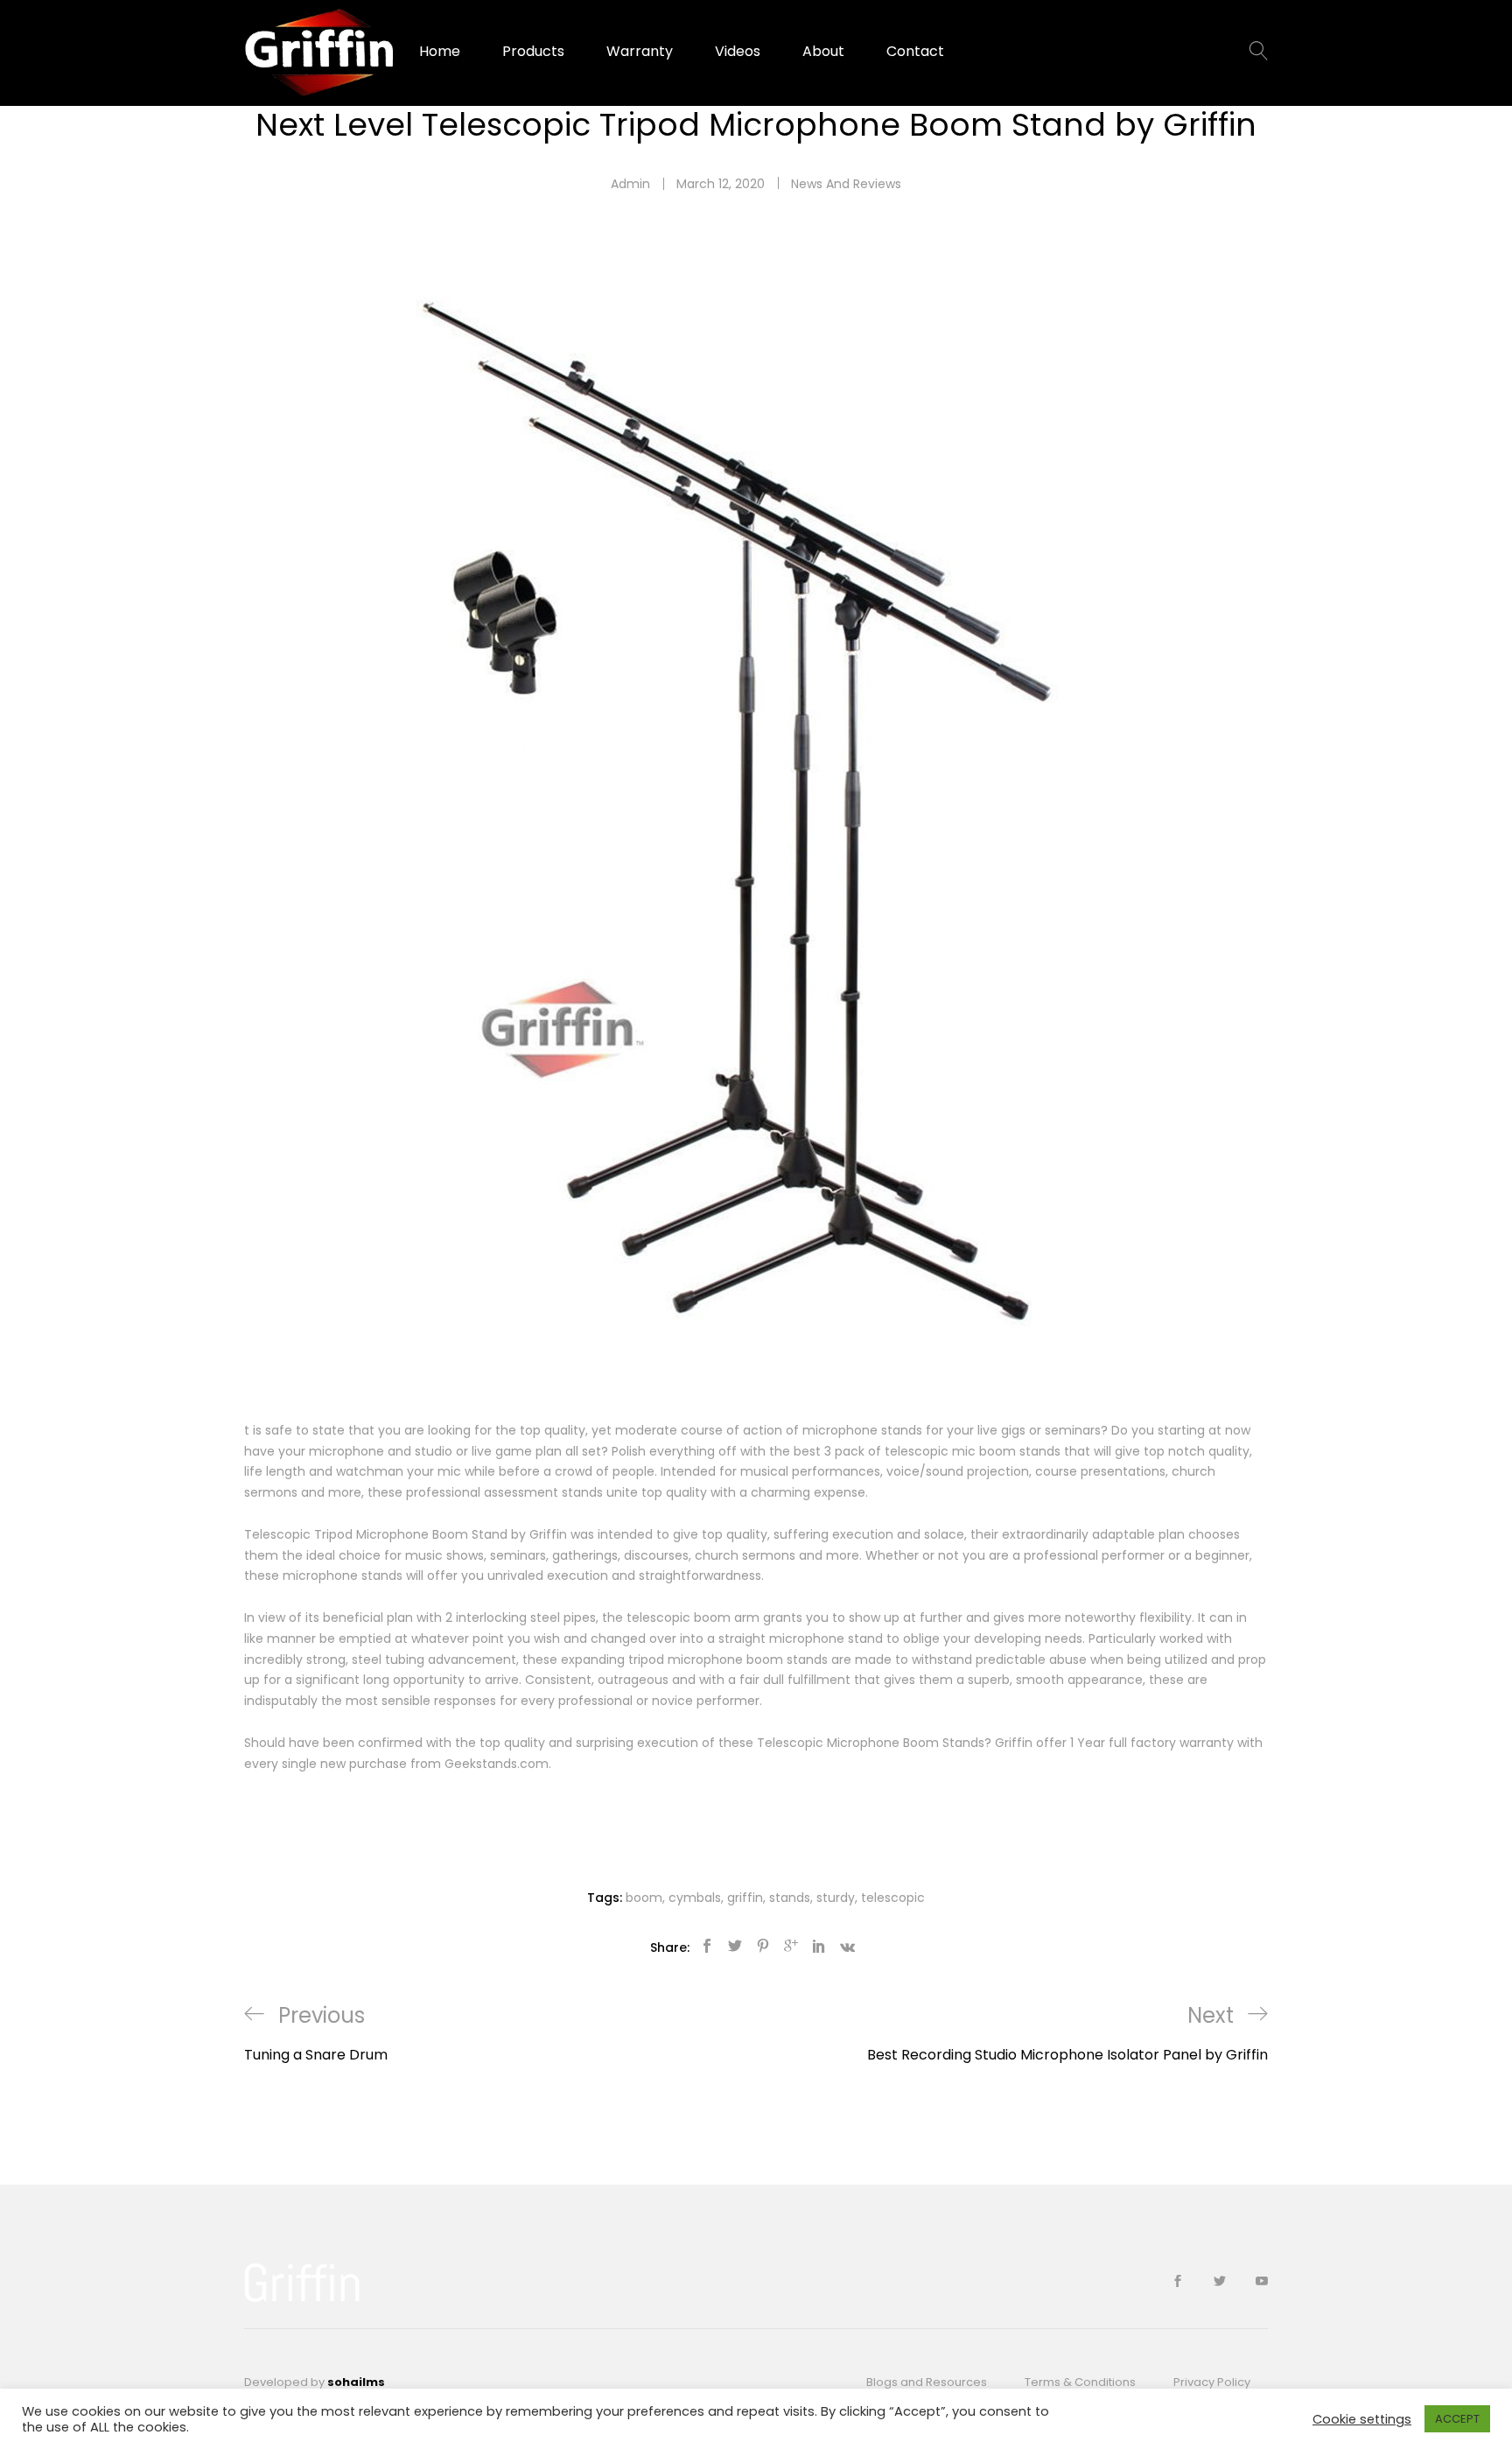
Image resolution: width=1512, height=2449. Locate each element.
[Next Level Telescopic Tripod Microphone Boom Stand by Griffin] (707, 1947)
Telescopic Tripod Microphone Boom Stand (376, 1534)
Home (440, 52)
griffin (745, 1898)
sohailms (356, 2382)
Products (533, 52)
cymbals (695, 1898)
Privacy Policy (1212, 2382)
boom (644, 1898)
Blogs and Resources (927, 2382)
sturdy (836, 1898)
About (823, 52)
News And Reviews (846, 184)
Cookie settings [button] (1362, 2419)
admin (630, 184)
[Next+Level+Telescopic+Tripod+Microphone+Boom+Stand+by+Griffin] (735, 1947)
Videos (738, 52)
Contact (915, 52)
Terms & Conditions (1080, 2382)
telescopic (658, 1617)
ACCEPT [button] (1457, 2419)
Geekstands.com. (498, 1764)
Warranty (640, 52)
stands (790, 1898)
